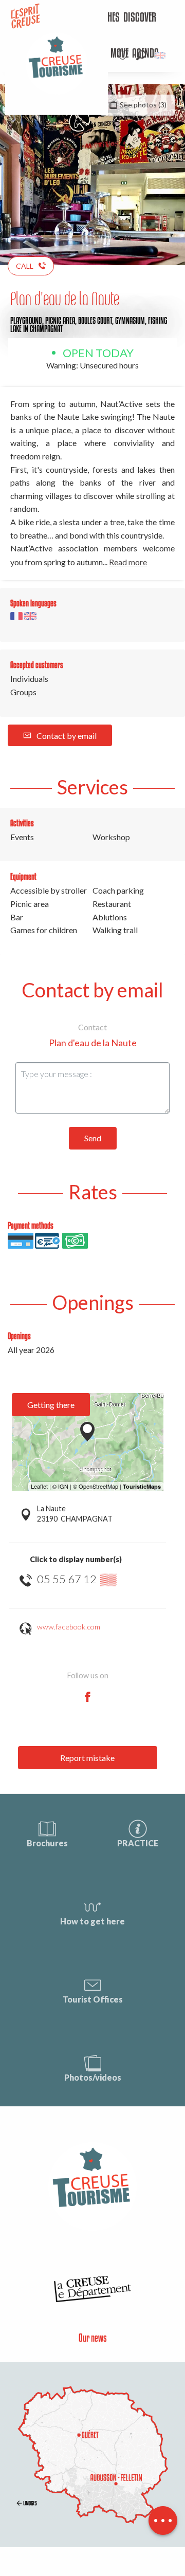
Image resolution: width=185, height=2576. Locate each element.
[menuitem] (140, 18)
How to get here (92, 1921)
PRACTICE (138, 1843)
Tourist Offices (93, 1999)
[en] (161, 55)
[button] (141, 55)
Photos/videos (93, 2077)
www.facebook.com (69, 1627)
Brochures (47, 1843)
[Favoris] (124, 55)
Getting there (51, 1405)
